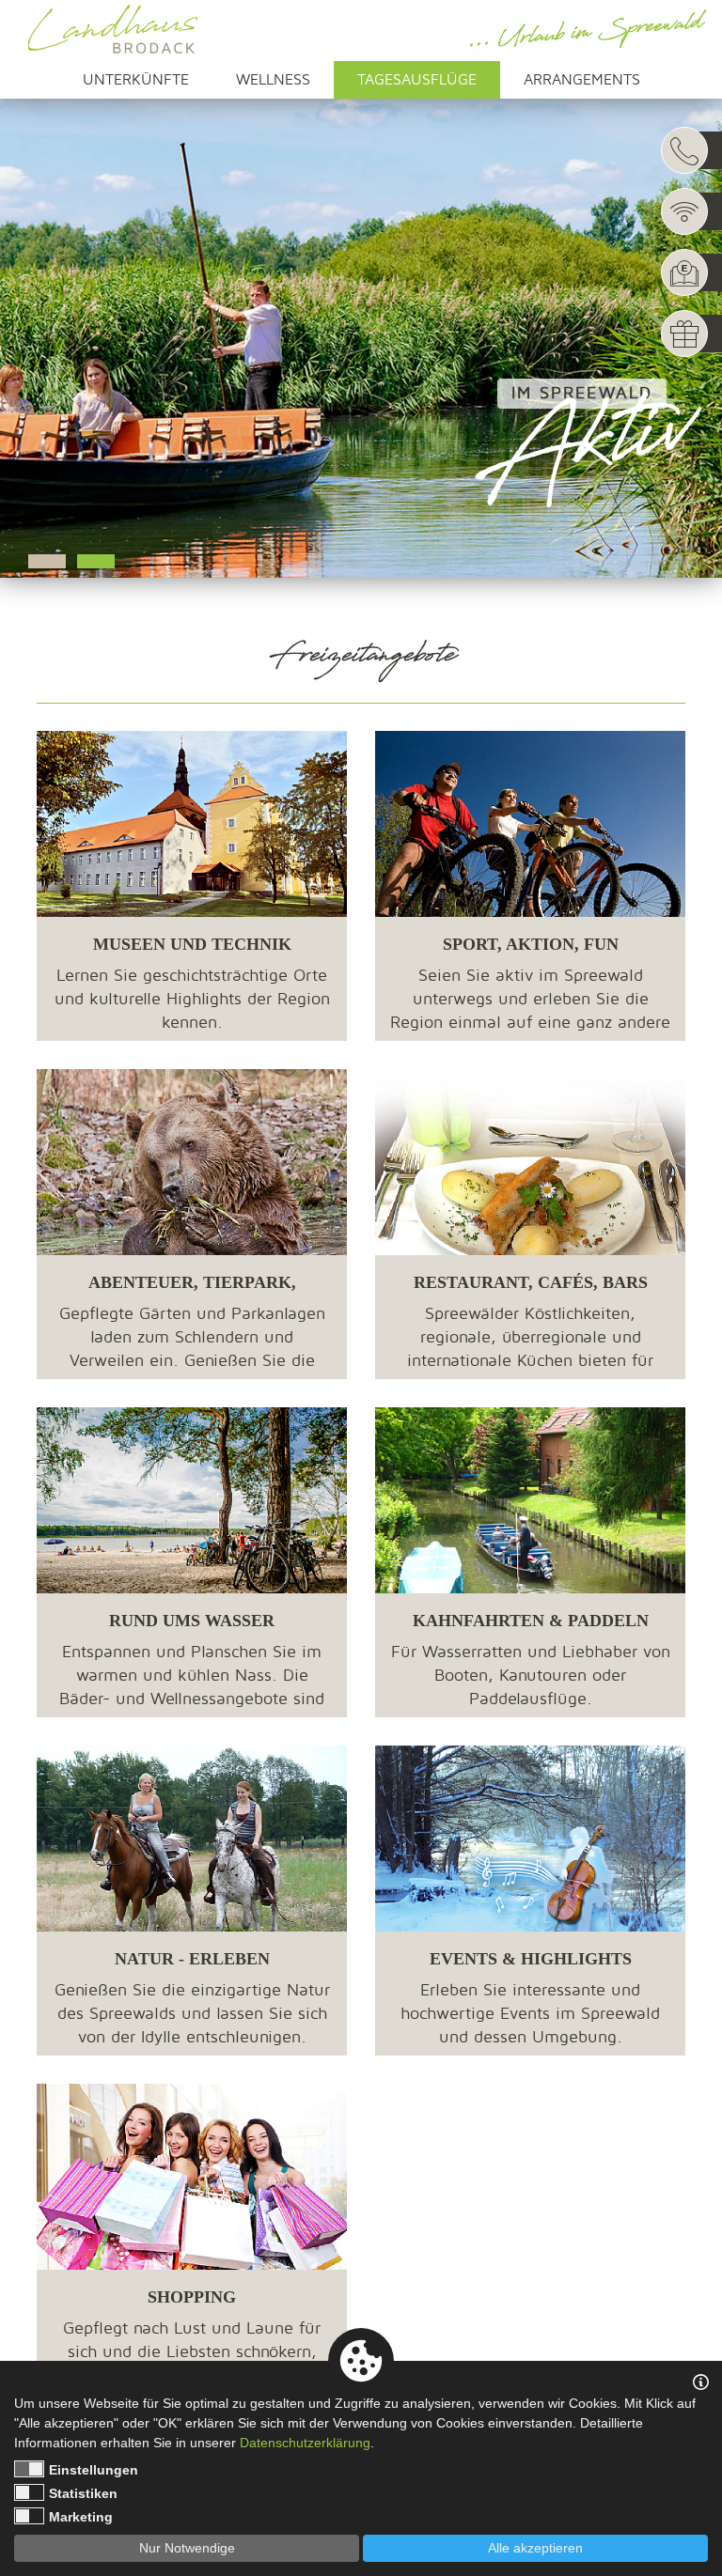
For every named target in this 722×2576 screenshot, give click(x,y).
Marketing (81, 2517)
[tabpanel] (361, 319)
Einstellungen (94, 2470)
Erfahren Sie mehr (192, 1020)
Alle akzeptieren (535, 2548)
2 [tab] (96, 561)
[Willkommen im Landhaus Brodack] (113, 29)
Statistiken (83, 2493)
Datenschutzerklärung (305, 2443)
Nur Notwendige (187, 2548)
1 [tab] (47, 561)
